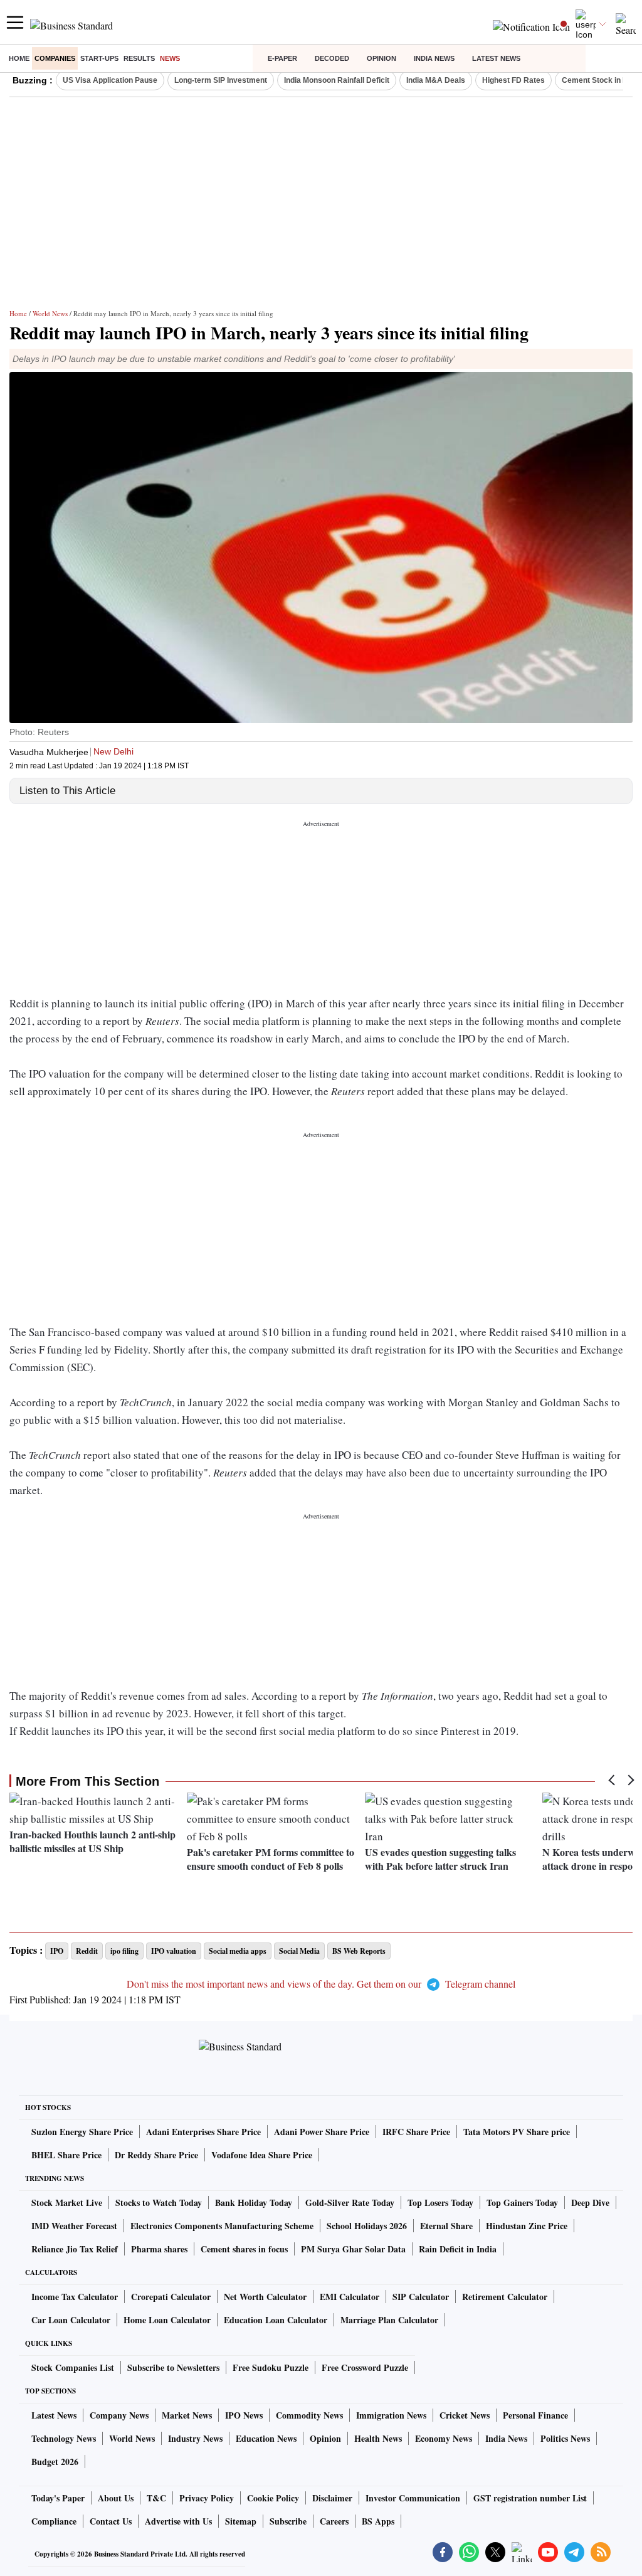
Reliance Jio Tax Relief (75, 2249)
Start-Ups (99, 58)
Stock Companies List (73, 2367)
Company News (119, 2415)
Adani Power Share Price (322, 2132)
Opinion (382, 58)
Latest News (496, 58)
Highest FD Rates (513, 80)
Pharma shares (159, 2249)
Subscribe (288, 2521)
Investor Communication (413, 2498)
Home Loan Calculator (167, 2320)
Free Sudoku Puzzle (271, 2367)
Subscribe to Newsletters (173, 2367)
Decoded (332, 58)
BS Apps (378, 2521)
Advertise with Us (178, 2521)
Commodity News (309, 2415)
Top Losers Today (440, 2202)
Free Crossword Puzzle (365, 2367)
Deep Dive (590, 2202)
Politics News (565, 2438)
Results (139, 58)
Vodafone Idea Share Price (262, 2155)
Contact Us (111, 2521)
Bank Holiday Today (254, 2202)
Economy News (444, 2438)
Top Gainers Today (522, 2202)
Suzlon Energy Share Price (82, 2132)
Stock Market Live (67, 2202)
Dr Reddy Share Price (156, 2155)
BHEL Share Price (66, 2155)
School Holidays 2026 (367, 2226)
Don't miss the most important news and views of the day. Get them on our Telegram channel (321, 1984)
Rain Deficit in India (458, 2249)
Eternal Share (446, 2226)
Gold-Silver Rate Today (350, 2202)
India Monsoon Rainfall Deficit (337, 80)
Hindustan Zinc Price (527, 2226)
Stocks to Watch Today (159, 2202)
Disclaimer (332, 2498)
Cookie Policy (273, 2498)
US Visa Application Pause (110, 80)
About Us (116, 2498)
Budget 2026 (55, 2462)
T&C (156, 2498)
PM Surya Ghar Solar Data (353, 2249)
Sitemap (241, 2521)
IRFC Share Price (416, 2132)
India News (434, 58)
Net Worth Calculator (265, 2297)
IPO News (244, 2415)
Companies (55, 58)
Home (19, 58)
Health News (378, 2438)
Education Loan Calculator (276, 2320)
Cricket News (465, 2415)
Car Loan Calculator (71, 2320)
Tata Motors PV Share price (517, 2132)
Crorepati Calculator (171, 2297)
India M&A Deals (436, 80)
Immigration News (391, 2415)
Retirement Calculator (505, 2297)
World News (50, 313)
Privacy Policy (207, 2498)
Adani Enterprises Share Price (203, 2132)
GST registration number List (530, 2498)
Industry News (195, 2438)
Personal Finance (535, 2415)
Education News (266, 2438)
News (170, 58)
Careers (334, 2521)
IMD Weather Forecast (74, 2226)
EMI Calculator (350, 2297)
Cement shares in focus (244, 2249)
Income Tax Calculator (75, 2297)
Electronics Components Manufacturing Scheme (222, 2226)
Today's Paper (58, 2498)
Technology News (64, 2438)
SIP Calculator (421, 2297)
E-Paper (282, 58)
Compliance (54, 2521)
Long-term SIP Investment (221, 80)
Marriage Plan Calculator (389, 2320)
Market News (187, 2415)
